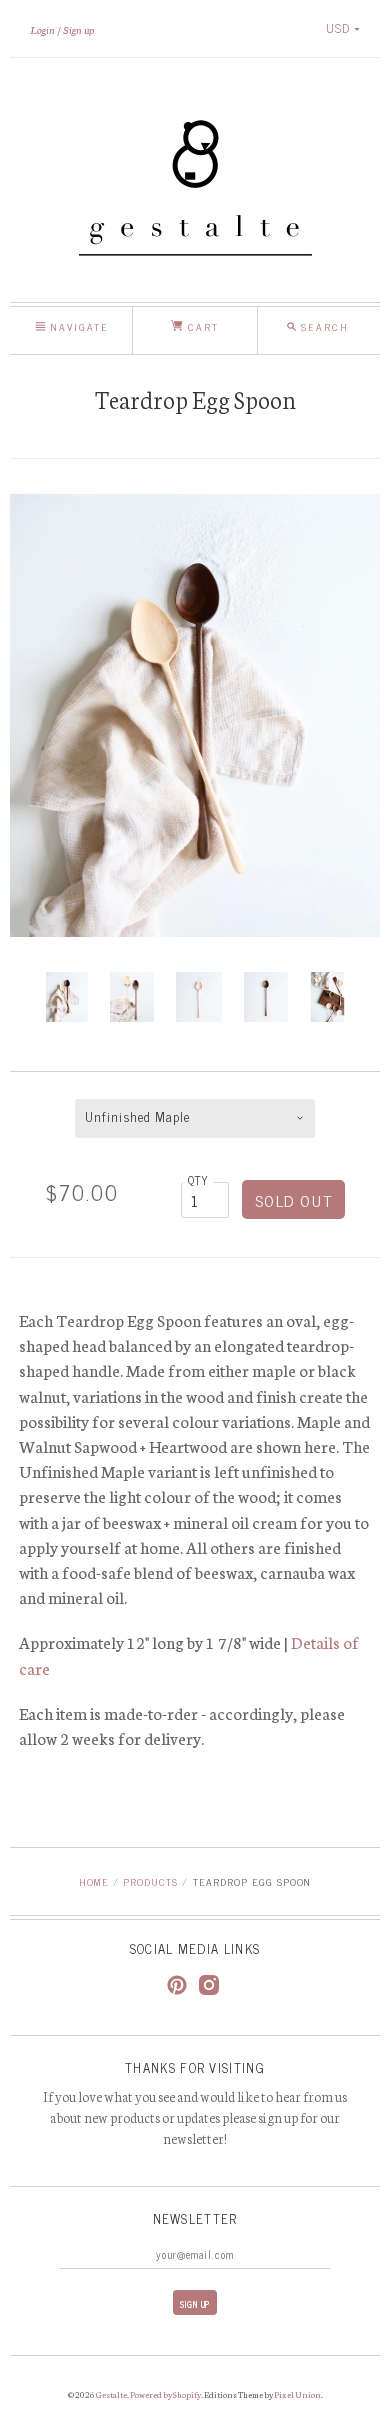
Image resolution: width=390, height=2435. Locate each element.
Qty (199, 1180)
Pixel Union (297, 2394)
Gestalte (111, 2394)
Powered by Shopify (165, 2394)
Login (42, 29)
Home (94, 1881)
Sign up (78, 29)
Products (150, 1881)
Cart (201, 326)
